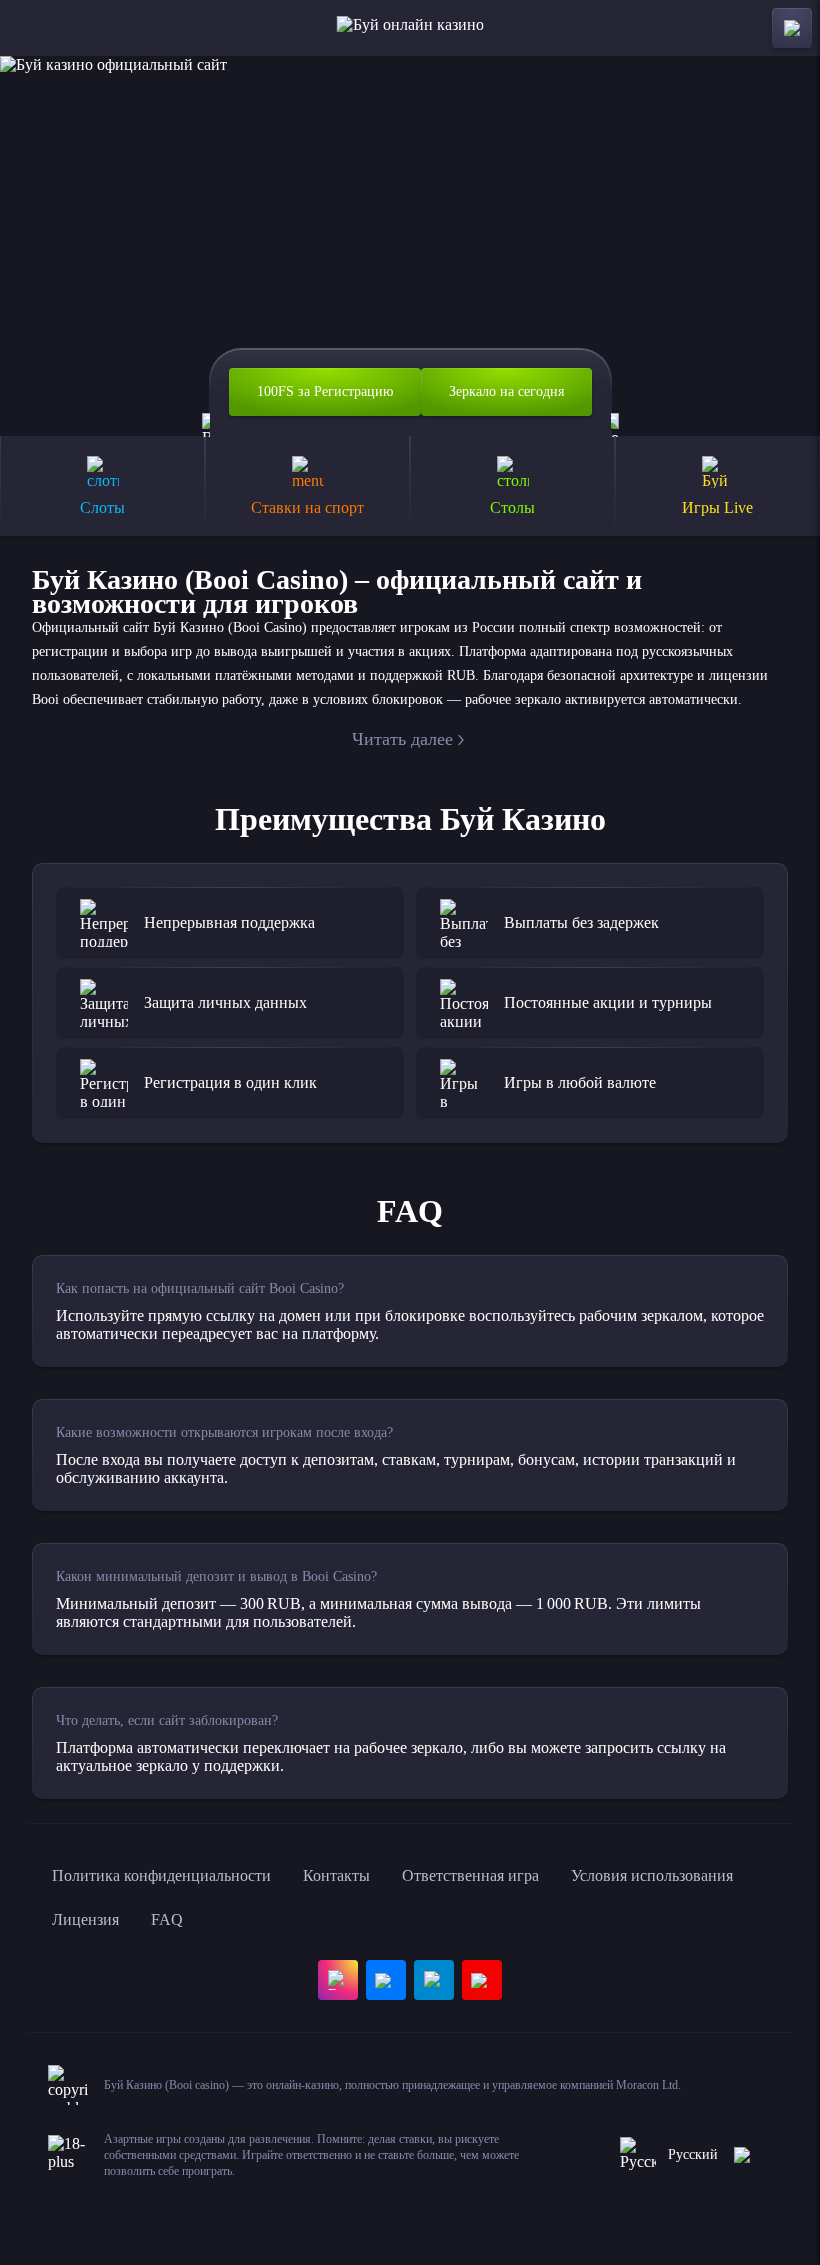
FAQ (167, 1919)
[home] (410, 28)
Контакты (336, 1875)
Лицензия (85, 1919)
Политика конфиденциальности (161, 1875)
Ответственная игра (470, 1875)
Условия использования (652, 1875)
